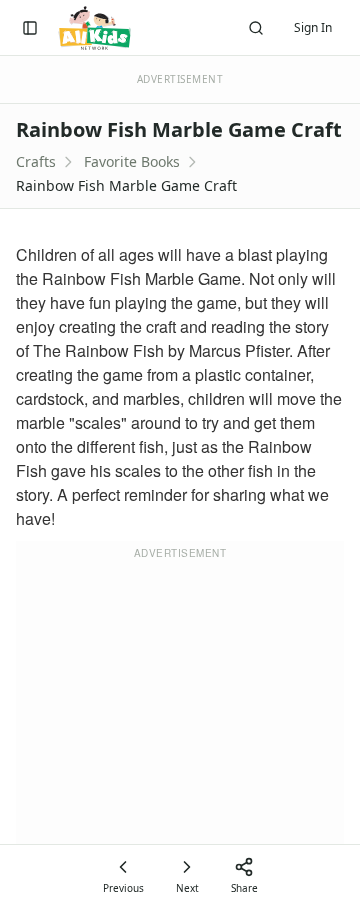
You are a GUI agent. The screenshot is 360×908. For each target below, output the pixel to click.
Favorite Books (132, 161)
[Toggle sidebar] (30, 28)
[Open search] (256, 28)
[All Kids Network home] (94, 28)
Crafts (36, 161)
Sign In (313, 27)
